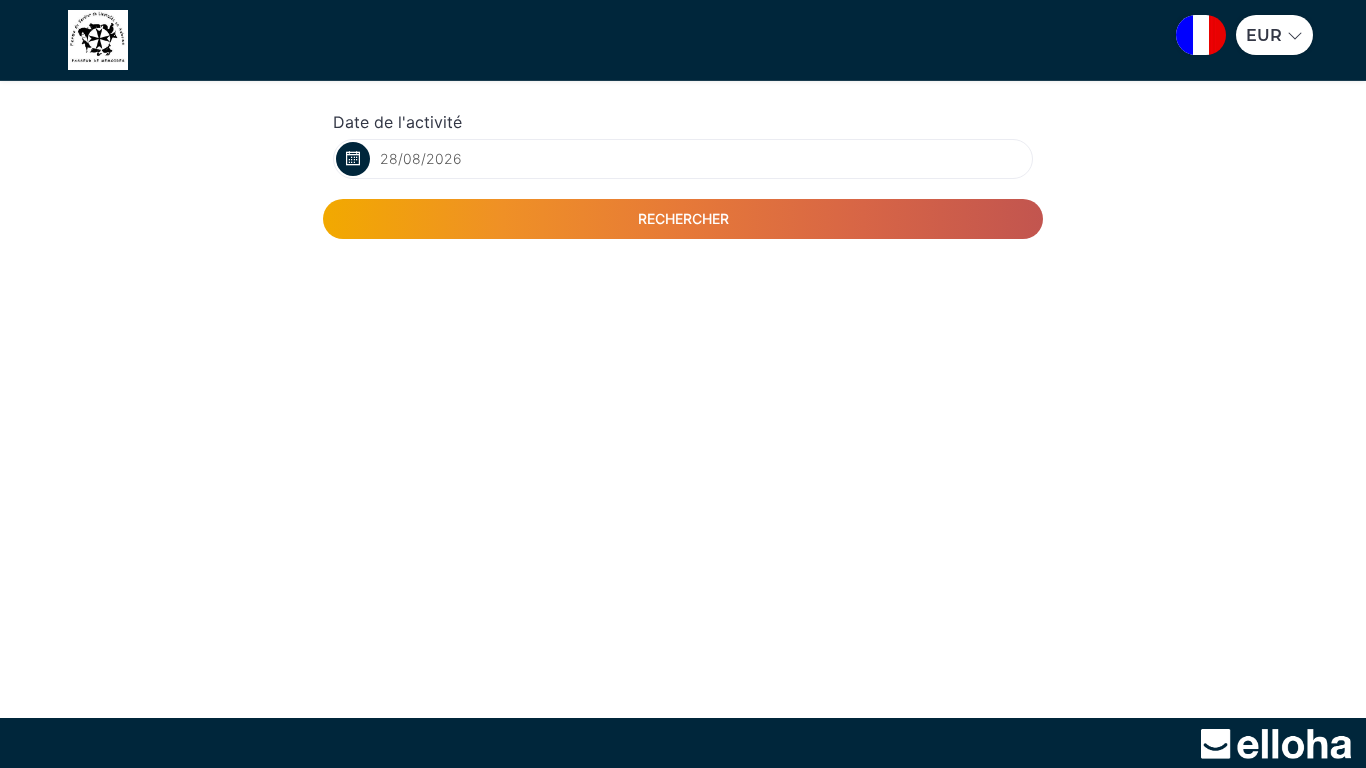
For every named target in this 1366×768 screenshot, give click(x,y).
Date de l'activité (397, 122)
